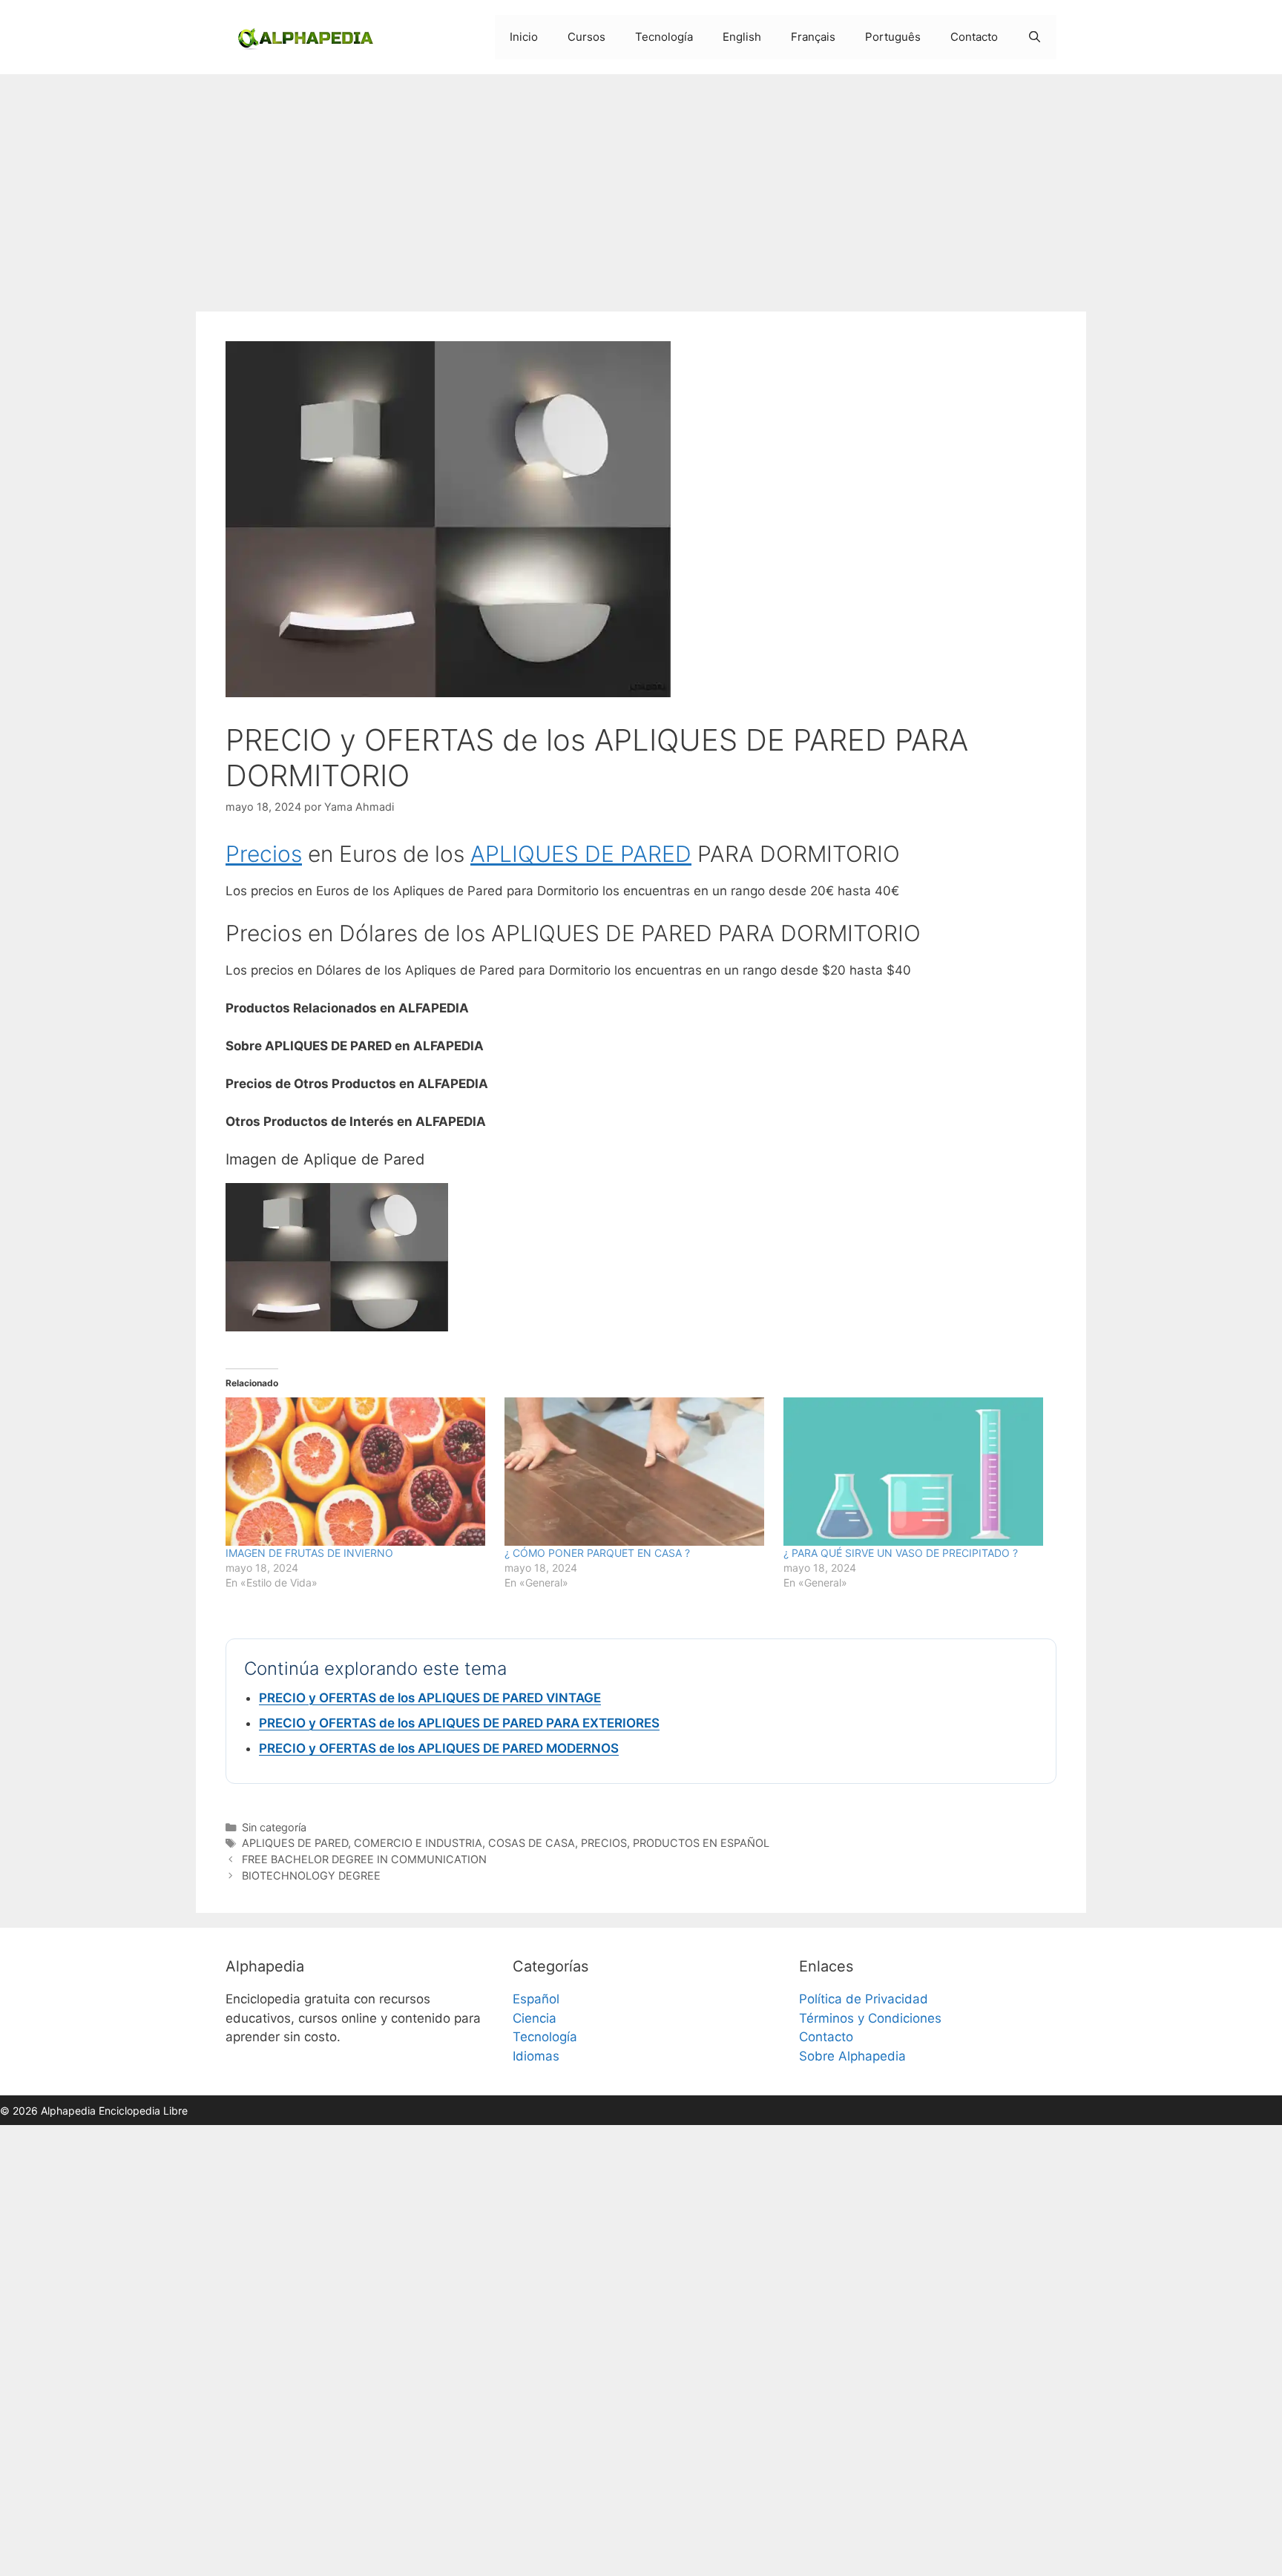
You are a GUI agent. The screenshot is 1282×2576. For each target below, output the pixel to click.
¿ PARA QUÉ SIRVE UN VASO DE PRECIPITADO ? (901, 1553)
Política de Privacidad (864, 1999)
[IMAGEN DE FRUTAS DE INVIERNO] (358, 1472)
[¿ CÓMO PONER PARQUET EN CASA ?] (637, 1472)
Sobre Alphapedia (852, 2056)
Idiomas (536, 2056)
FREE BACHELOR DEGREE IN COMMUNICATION (364, 1859)
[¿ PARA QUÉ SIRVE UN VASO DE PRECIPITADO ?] (916, 1472)
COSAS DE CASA (532, 1843)
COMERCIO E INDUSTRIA (418, 1843)
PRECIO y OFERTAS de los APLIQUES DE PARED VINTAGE (430, 1698)
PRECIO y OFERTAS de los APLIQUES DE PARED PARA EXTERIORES (459, 1723)
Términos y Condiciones (870, 2018)
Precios (264, 854)
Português (893, 37)
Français (813, 37)
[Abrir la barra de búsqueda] (1035, 37)
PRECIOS (604, 1843)
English (742, 37)
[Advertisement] (641, 185)
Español (536, 1999)
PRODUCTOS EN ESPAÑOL (701, 1843)
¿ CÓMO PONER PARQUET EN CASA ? (597, 1553)
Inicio (524, 37)
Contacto (974, 37)
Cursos (586, 37)
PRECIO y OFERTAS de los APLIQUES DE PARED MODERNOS (439, 1748)
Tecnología (664, 37)
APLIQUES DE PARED (581, 854)
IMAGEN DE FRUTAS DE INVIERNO (309, 1553)
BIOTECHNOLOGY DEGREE (311, 1875)
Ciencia (535, 2018)
